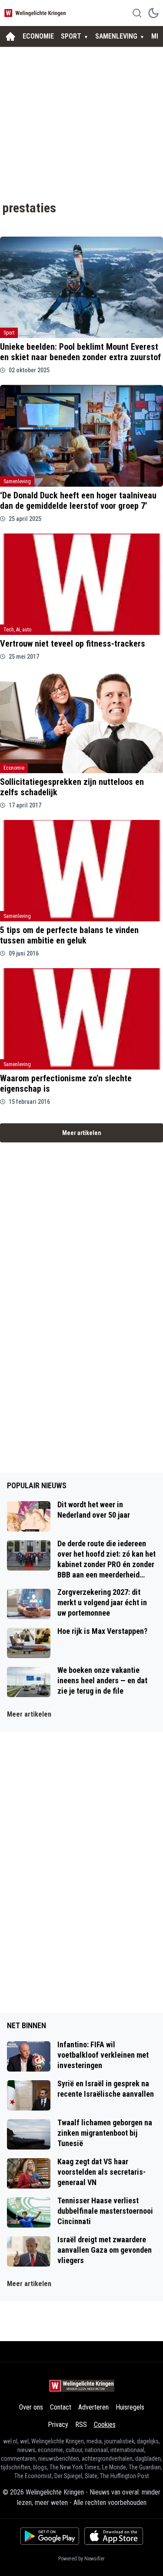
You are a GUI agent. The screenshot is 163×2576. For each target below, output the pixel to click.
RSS (81, 2425)
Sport (9, 333)
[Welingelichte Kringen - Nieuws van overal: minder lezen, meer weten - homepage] (36, 13)
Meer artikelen (82, 1133)
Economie (14, 768)
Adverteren (93, 2407)
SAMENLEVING (116, 36)
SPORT (71, 36)
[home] (10, 36)
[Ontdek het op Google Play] (50, 2536)
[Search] (137, 13)
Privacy (58, 2425)
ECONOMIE (38, 36)
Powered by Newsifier (81, 2559)
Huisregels (130, 2407)
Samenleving (17, 481)
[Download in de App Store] (114, 2536)
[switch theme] (153, 13)
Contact (61, 2407)
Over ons (31, 2407)
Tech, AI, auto (17, 630)
